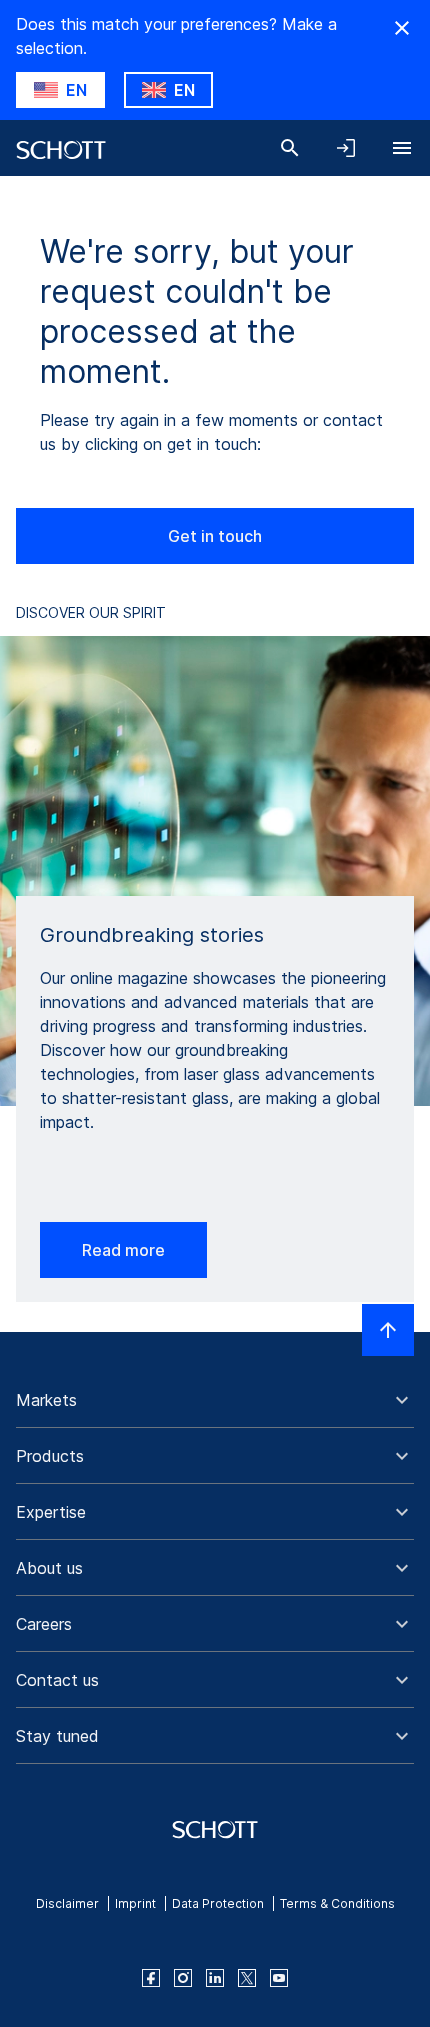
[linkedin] (215, 1978)
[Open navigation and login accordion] (346, 148)
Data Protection (218, 1903)
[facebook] (151, 1978)
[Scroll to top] (388, 1330)
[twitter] (247, 1978)
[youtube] (279, 1978)
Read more (123, 1250)
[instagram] (183, 1978)
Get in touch (215, 536)
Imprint (135, 1903)
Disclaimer (67, 1903)
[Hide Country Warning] (402, 28)
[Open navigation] (402, 148)
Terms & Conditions (337, 1903)
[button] (215, 1400)
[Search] (290, 148)
